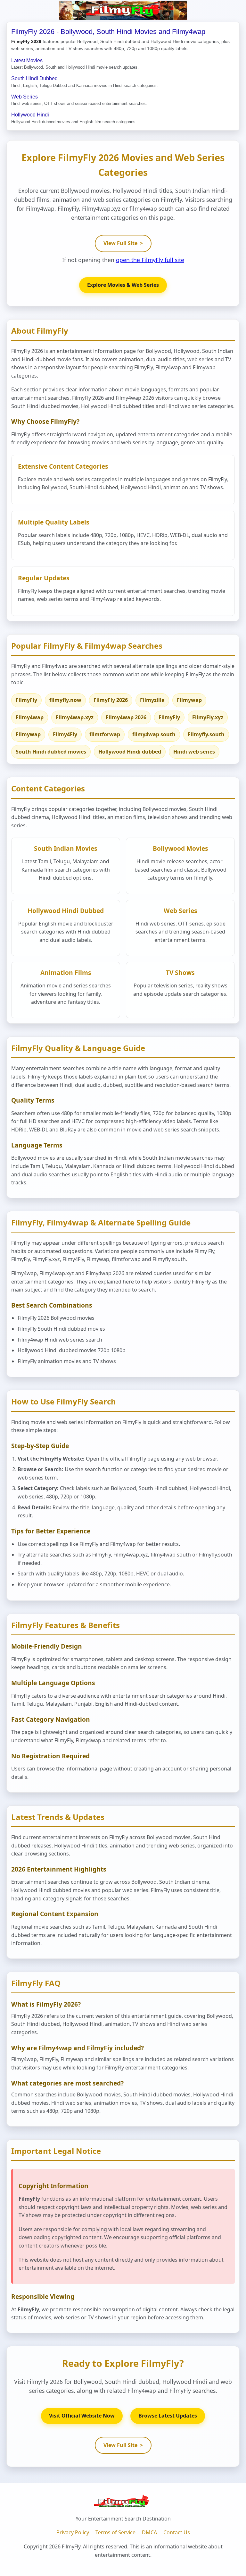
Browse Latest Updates (168, 2416)
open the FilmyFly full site (150, 260)
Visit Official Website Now (82, 2416)
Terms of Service (115, 2532)
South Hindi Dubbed (34, 78)
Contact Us (177, 2532)
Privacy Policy (73, 2532)
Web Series (25, 97)
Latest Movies (27, 60)
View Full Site (123, 243)
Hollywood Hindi (30, 115)
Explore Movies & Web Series (123, 285)
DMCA (149, 2532)
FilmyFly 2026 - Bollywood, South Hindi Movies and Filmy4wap (108, 32)
